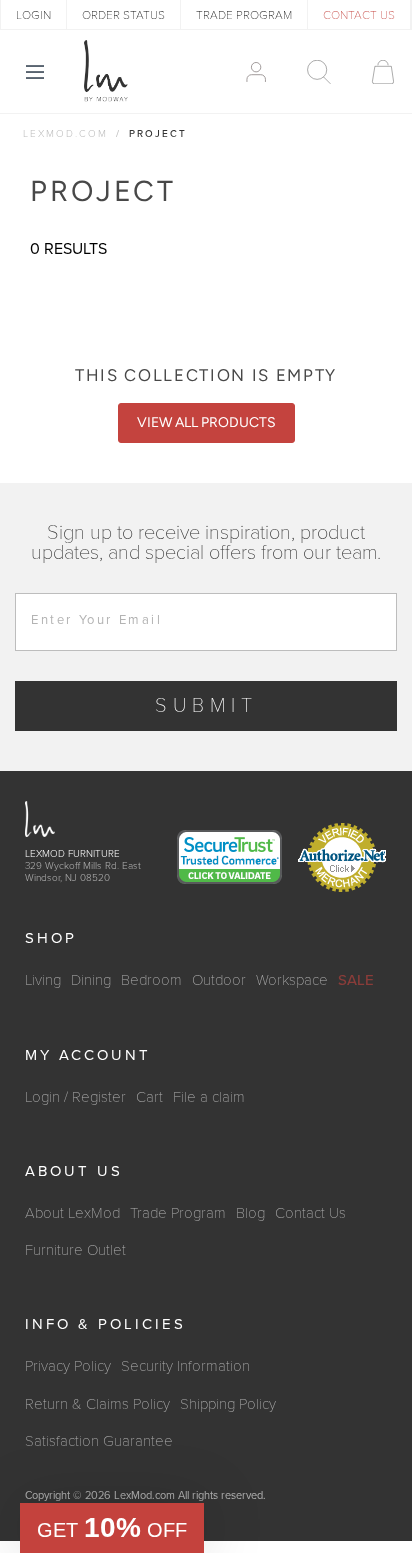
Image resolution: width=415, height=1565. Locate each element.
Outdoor (219, 980)
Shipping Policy (228, 1404)
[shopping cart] (373, 72)
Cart (149, 1097)
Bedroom (151, 980)
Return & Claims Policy (97, 1404)
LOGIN (33, 15)
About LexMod (72, 1213)
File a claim (209, 1097)
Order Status (123, 15)
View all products (206, 422)
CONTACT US (359, 15)
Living (43, 980)
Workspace (292, 980)
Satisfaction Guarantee (99, 1441)
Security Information (185, 1366)
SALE (356, 980)
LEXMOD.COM (65, 134)
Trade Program (178, 1213)
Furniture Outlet (75, 1250)
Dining (91, 980)
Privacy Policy (68, 1366)
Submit (206, 706)
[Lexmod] (106, 71)
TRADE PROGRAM (244, 15)
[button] (112, 1528)
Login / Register (75, 1097)
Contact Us (310, 1213)
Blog (250, 1213)
